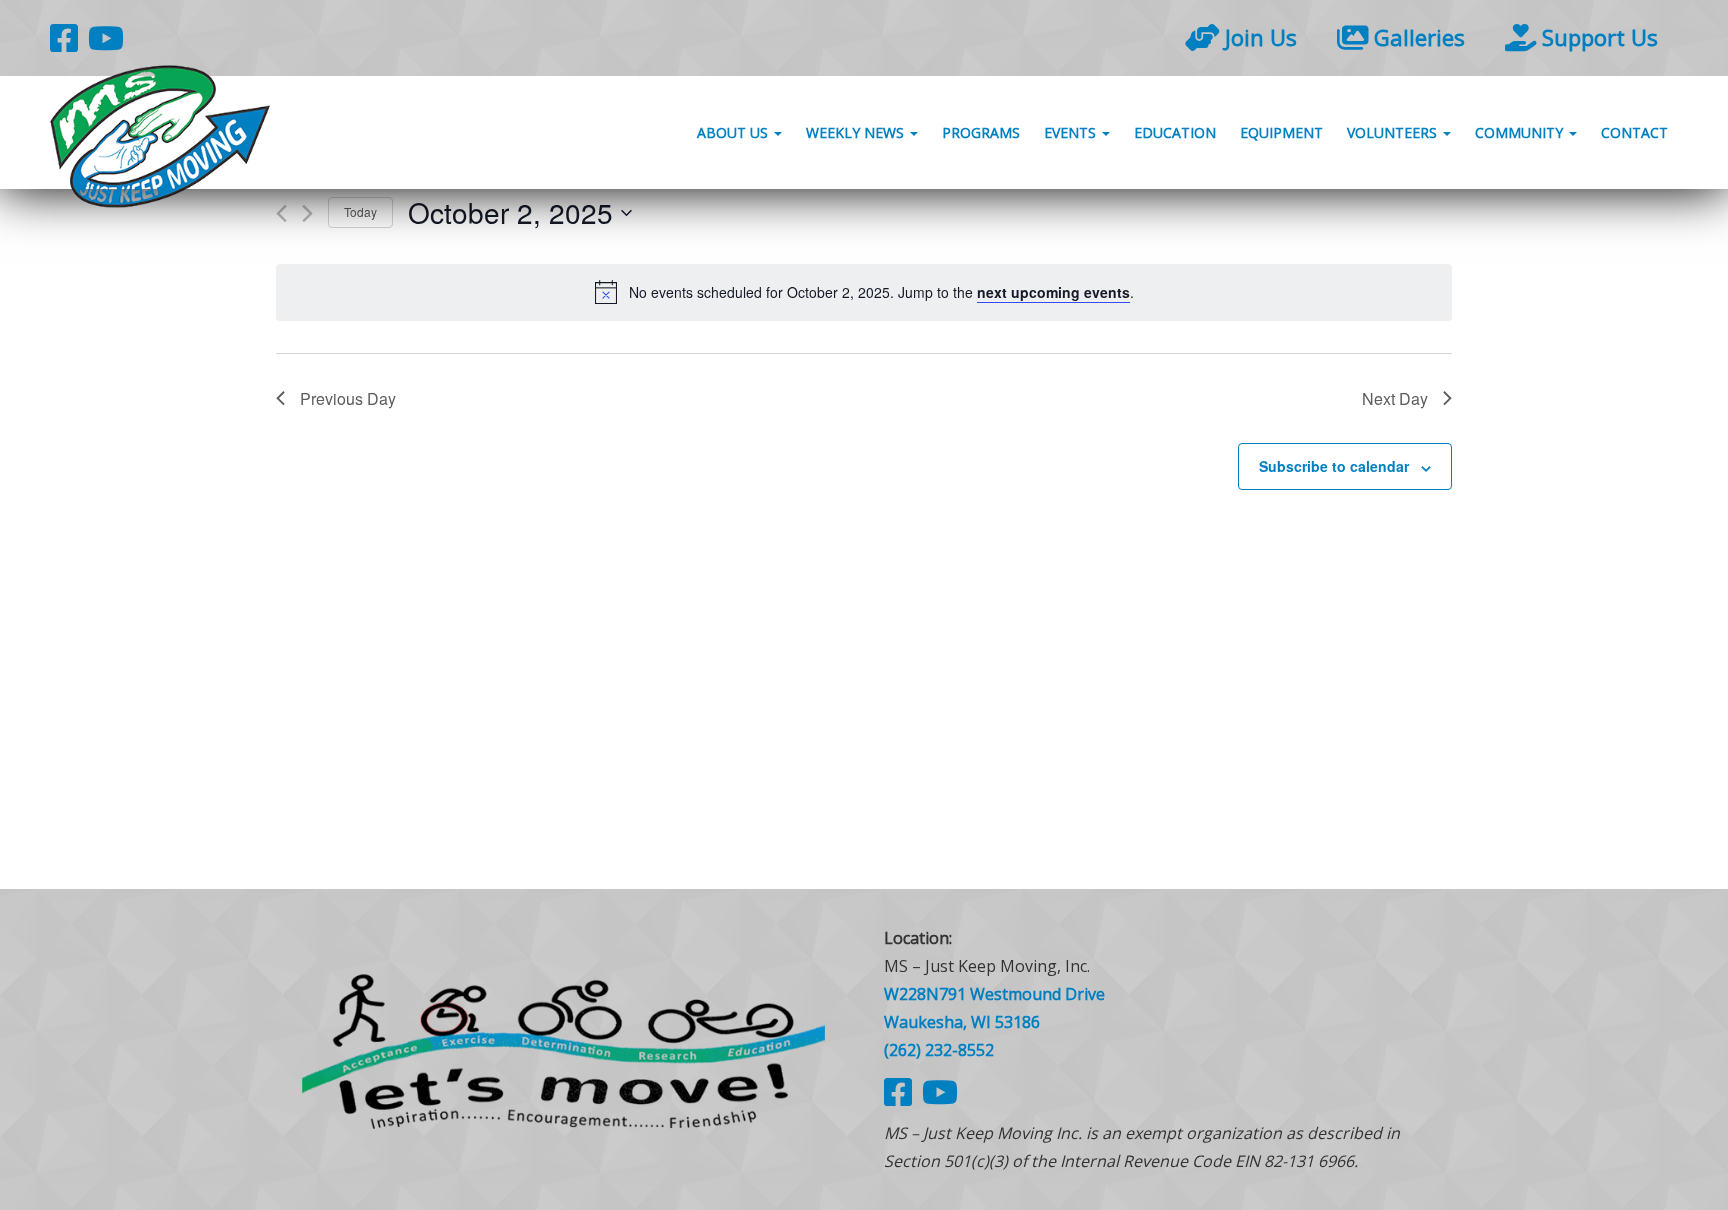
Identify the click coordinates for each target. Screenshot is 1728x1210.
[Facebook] (64, 37)
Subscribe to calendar (1334, 466)
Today (360, 211)
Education (1175, 132)
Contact (1634, 132)
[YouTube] (106, 37)
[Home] (564, 1049)
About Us (734, 132)
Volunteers (1394, 132)
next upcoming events (1053, 292)
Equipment (1281, 132)
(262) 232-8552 (939, 1050)
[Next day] (307, 213)
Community (1521, 132)
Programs (981, 132)
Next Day (1395, 398)
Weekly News (857, 132)
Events (1072, 132)
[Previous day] (281, 213)
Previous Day (348, 398)
